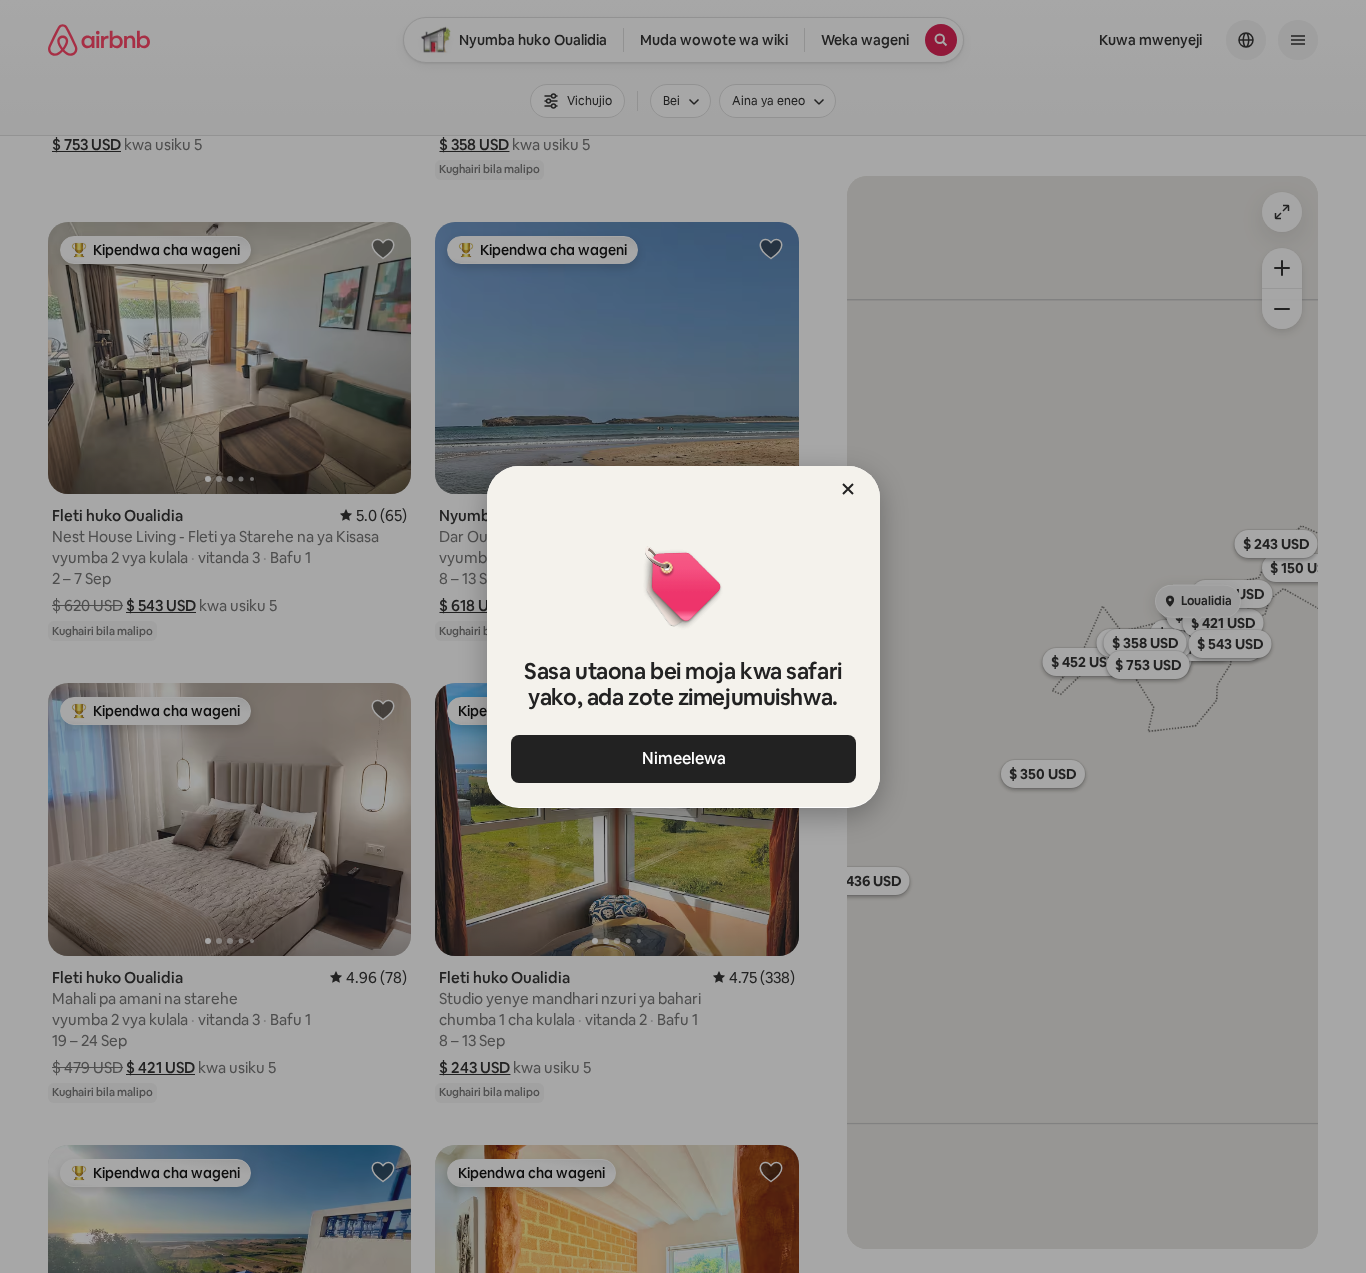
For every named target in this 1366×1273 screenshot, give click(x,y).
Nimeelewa (683, 758)
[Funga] (848, 489)
